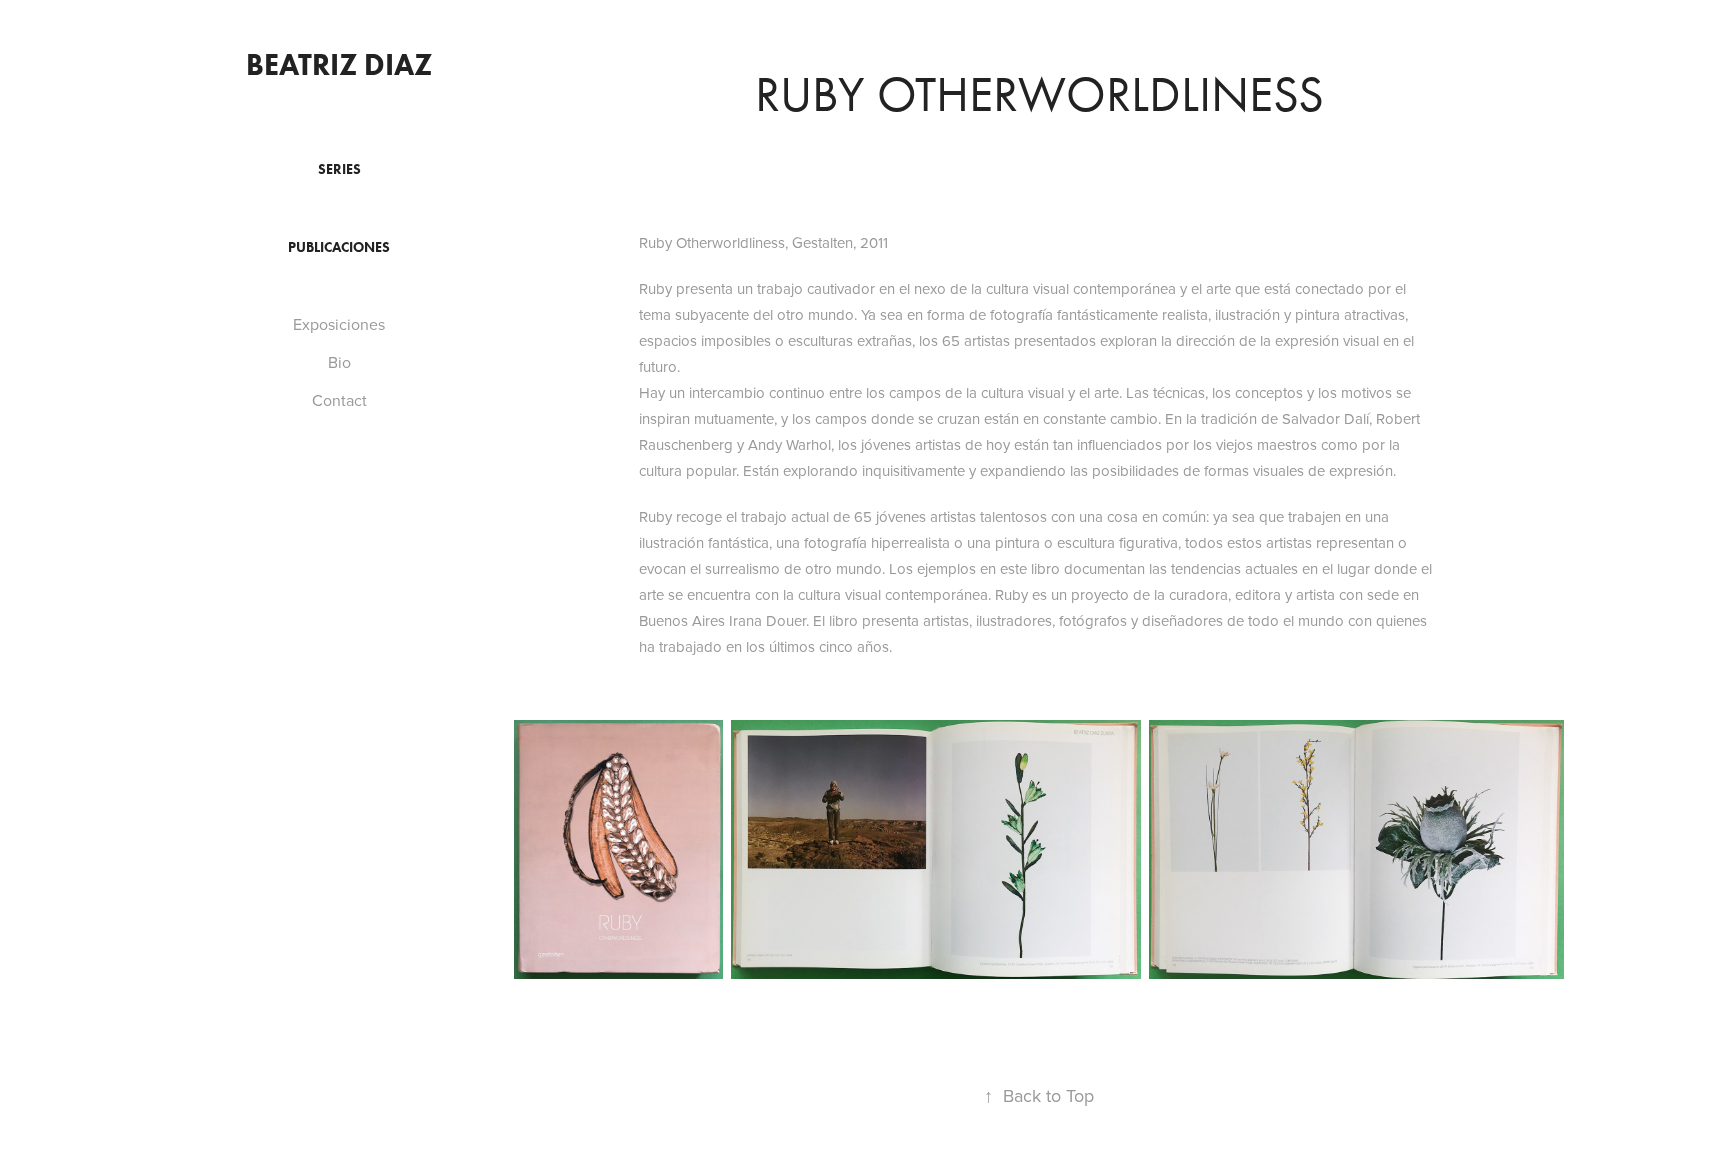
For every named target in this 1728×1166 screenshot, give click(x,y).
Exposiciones (339, 324)
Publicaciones (339, 247)
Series (339, 169)
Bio (339, 362)
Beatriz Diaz (339, 64)
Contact (339, 400)
